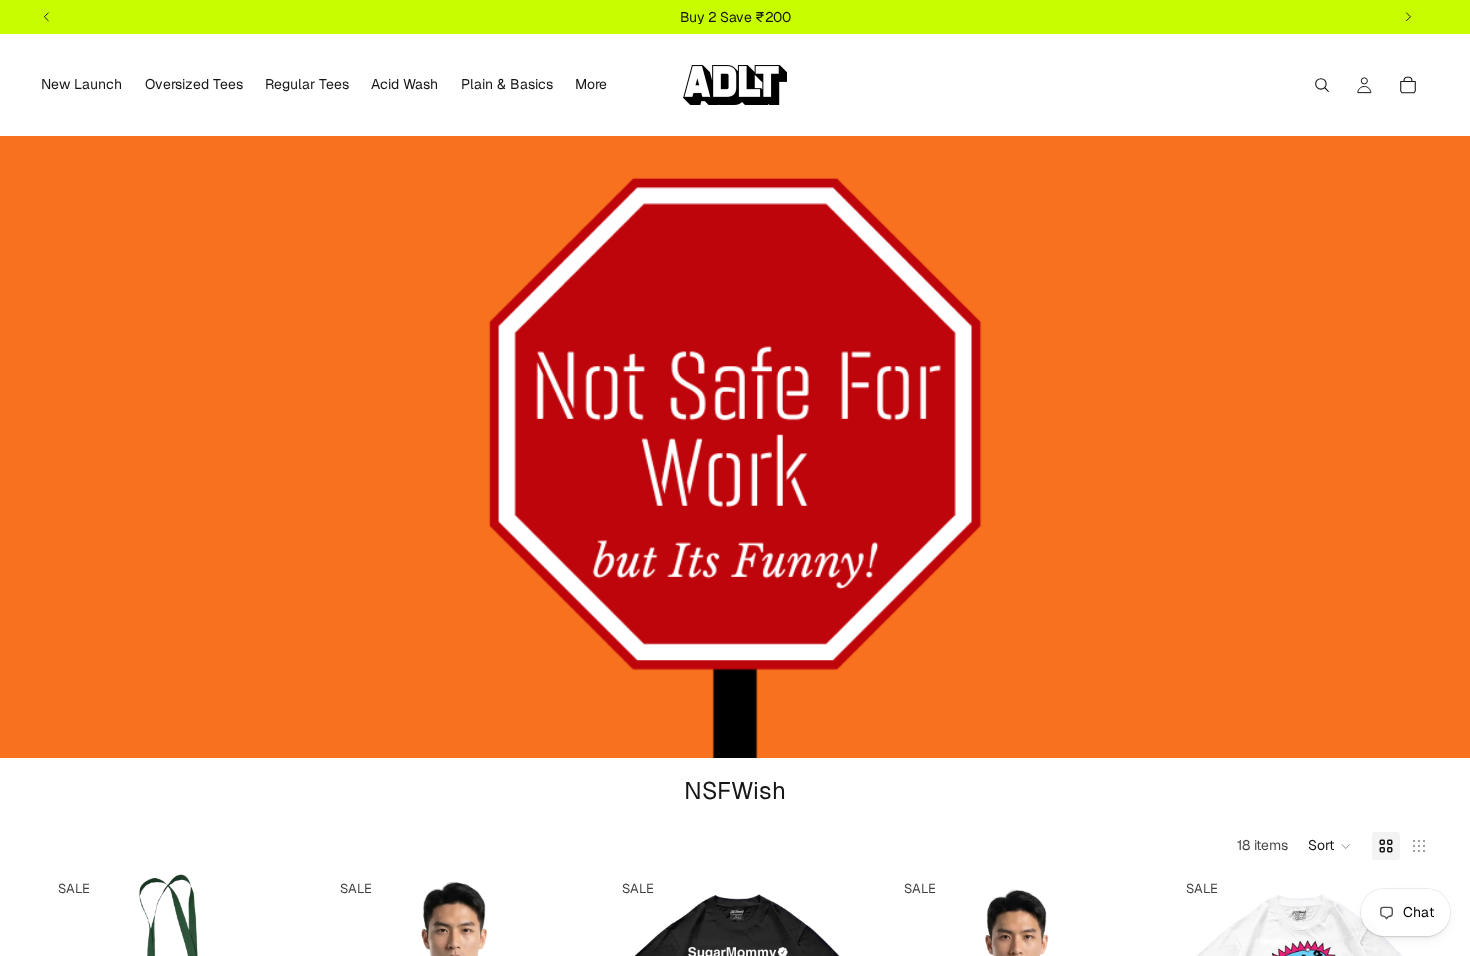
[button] (1330, 846)
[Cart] (1408, 85)
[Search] (1322, 85)
